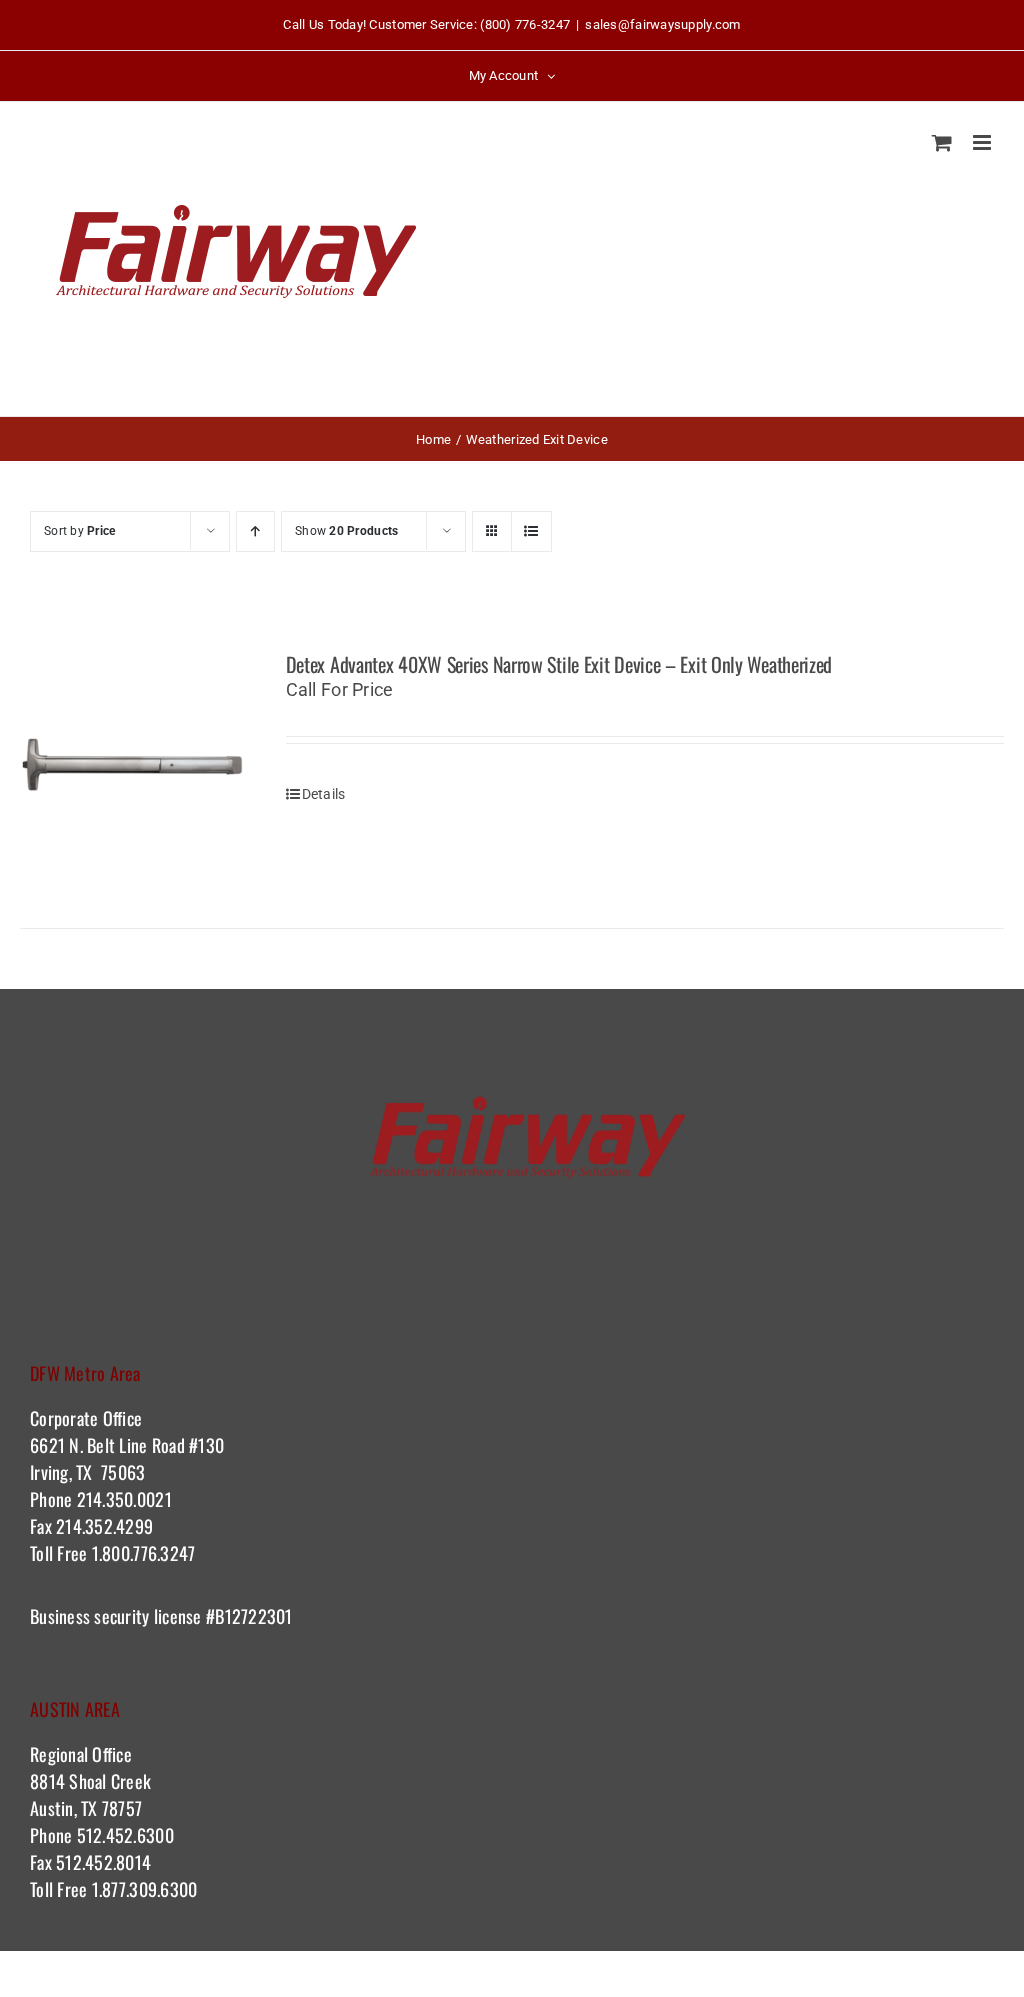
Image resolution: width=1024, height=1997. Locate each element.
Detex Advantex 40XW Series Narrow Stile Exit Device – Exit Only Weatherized (559, 664)
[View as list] (531, 531)
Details (324, 794)
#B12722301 (252, 1616)
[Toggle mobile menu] (983, 142)
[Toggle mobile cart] (942, 142)
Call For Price (340, 689)
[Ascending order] (255, 531)
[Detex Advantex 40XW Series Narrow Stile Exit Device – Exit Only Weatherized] (133, 765)
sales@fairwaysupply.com (662, 24)
